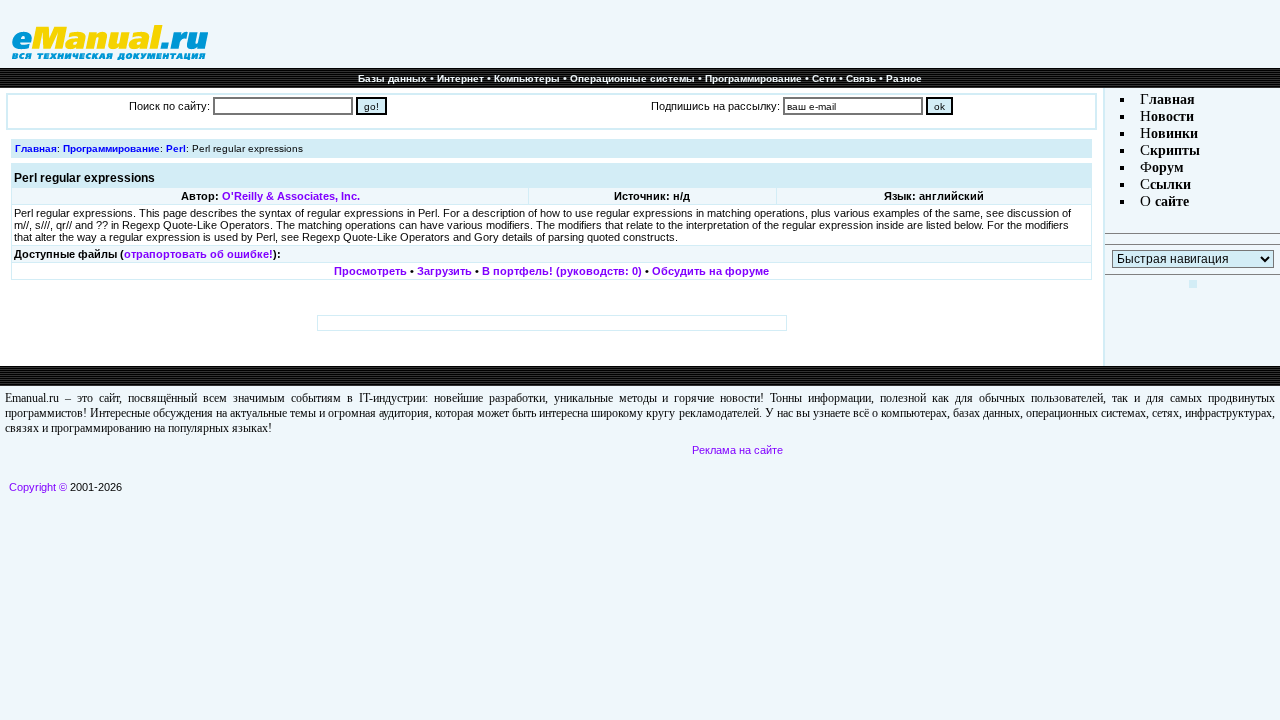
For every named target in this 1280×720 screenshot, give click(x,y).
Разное (904, 78)
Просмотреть (370, 271)
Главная (36, 148)
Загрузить (444, 271)
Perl (176, 148)
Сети (824, 78)
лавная (1172, 99)
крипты (1175, 150)
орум (1168, 167)
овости (1172, 116)
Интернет (460, 78)
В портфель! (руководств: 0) (562, 271)
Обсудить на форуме (710, 271)
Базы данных (392, 78)
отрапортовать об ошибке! (198, 254)
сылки (1170, 184)
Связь (861, 78)
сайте (1170, 201)
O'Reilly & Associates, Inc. (291, 196)
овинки (1174, 133)
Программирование (753, 78)
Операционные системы (632, 78)
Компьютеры (527, 78)
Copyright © (38, 487)
